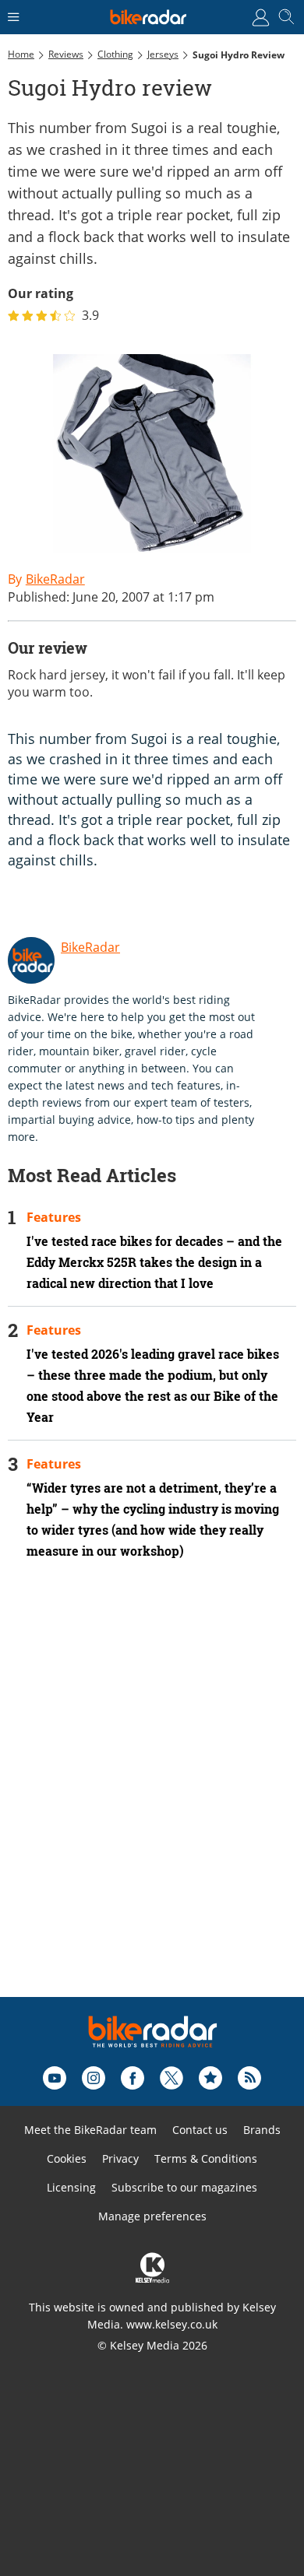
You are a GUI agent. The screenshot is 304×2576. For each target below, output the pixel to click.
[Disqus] (152, 1799)
